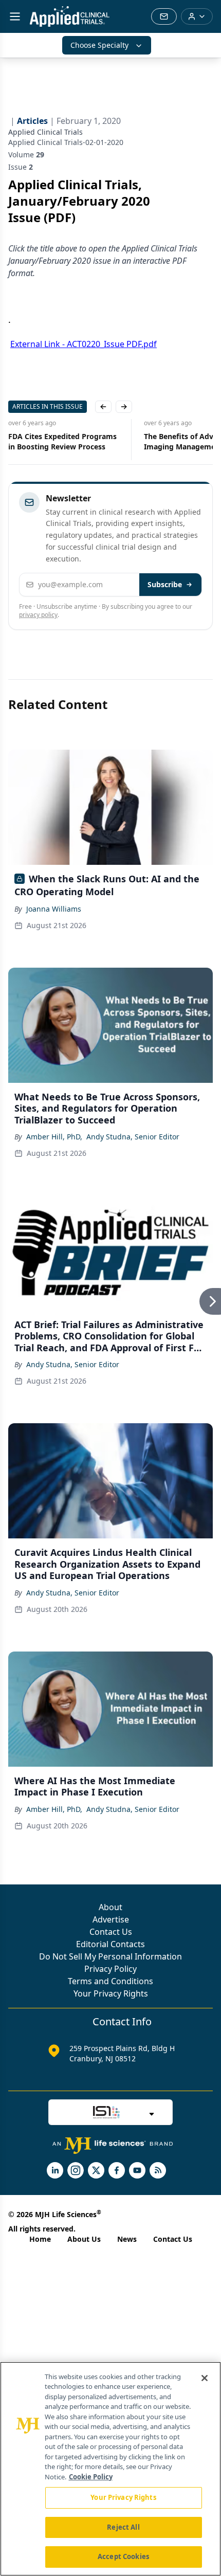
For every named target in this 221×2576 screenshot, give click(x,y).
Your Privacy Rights (111, 1993)
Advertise (111, 1919)
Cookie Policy (91, 2477)
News (127, 2239)
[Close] (205, 2378)
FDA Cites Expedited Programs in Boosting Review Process (62, 441)
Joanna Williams (54, 909)
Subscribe (165, 584)
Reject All (123, 2527)
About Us (84, 2239)
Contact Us (111, 1932)
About (110, 1907)
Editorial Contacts (110, 1944)
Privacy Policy (110, 1969)
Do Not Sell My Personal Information (110, 1956)
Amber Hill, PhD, (54, 1137)
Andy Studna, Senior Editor (133, 1137)
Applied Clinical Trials (45, 132)
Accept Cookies (123, 2556)
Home (40, 2239)
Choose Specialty (99, 45)
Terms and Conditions (110, 1981)
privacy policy (38, 615)
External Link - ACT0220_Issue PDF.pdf (84, 344)
